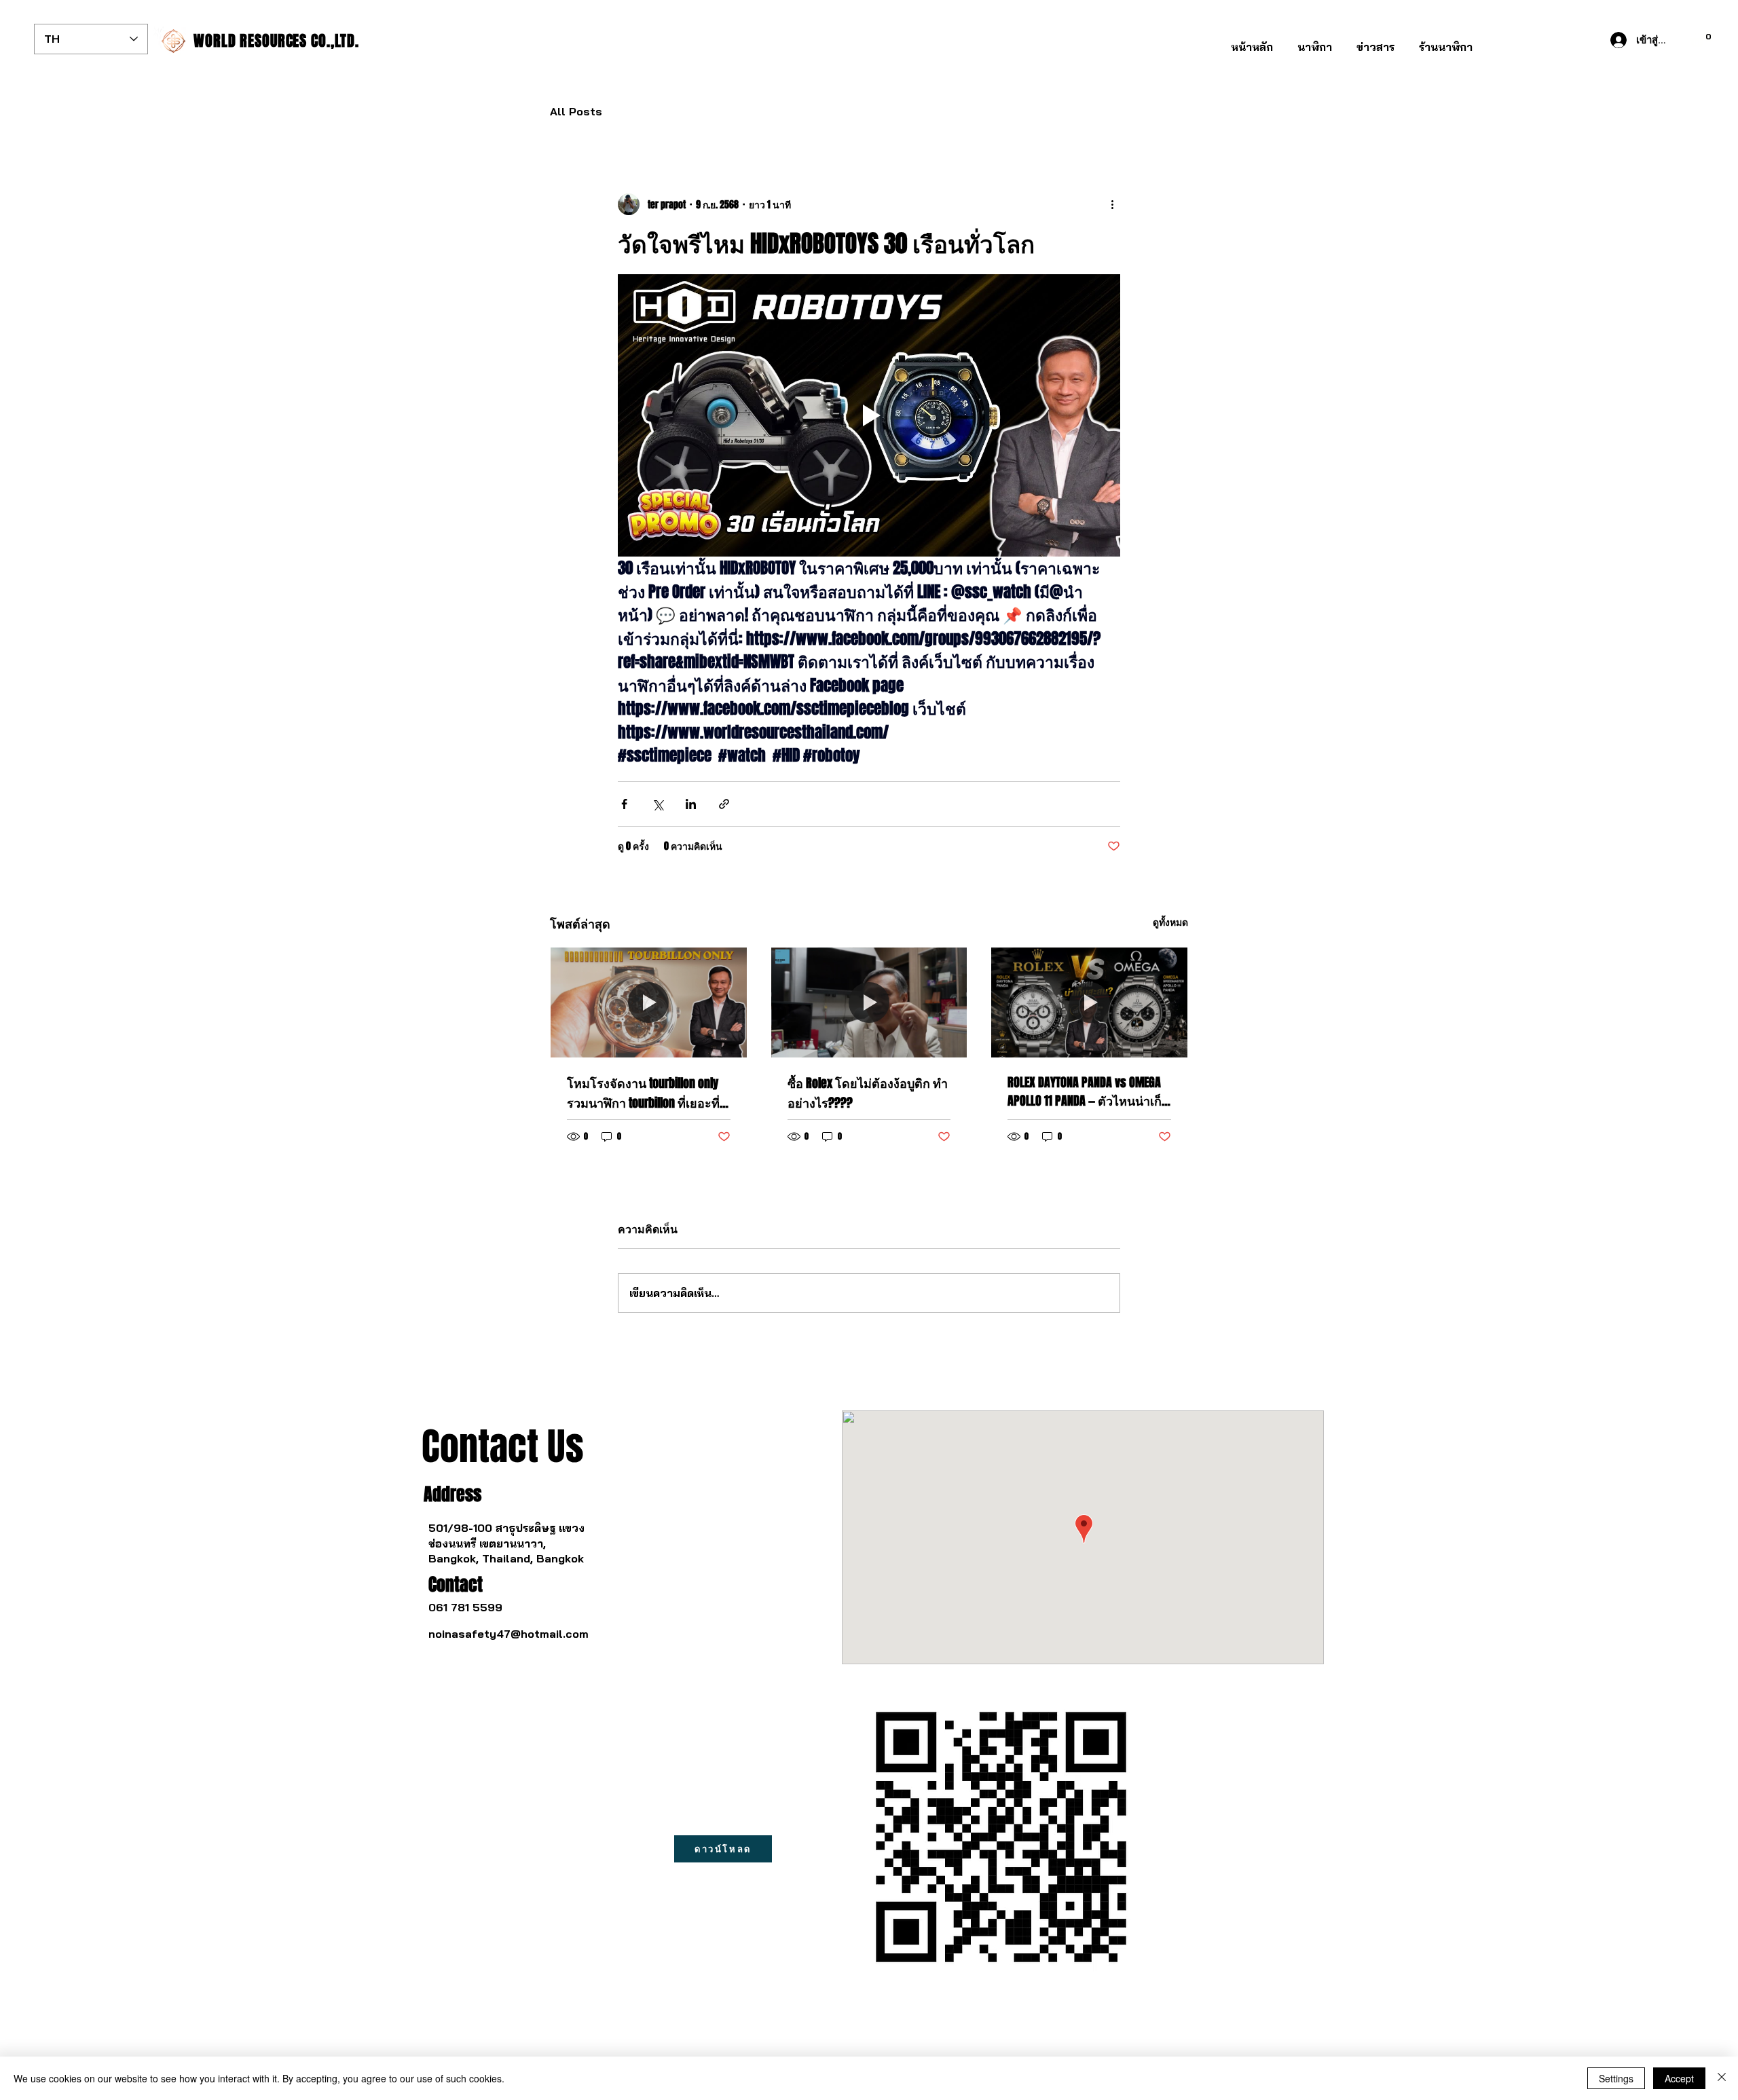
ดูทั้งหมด (1170, 922)
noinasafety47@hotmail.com (509, 1634)
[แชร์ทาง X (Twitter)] (658, 804)
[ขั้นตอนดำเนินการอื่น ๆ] (1112, 204)
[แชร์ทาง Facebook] (624, 804)
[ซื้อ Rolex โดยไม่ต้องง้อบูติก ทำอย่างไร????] (869, 1002)
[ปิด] (1722, 2078)
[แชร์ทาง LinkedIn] (691, 804)
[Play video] (869, 415)
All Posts (576, 111)
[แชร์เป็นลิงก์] (724, 804)
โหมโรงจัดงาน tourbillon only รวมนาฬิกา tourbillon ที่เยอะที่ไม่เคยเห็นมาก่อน (643, 1094)
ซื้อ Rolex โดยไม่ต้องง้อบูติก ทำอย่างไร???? (868, 1093)
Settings (1616, 2078)
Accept (1679, 2078)
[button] (1315, 41)
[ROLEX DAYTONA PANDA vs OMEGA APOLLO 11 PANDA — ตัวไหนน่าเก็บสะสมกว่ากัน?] (1089, 1002)
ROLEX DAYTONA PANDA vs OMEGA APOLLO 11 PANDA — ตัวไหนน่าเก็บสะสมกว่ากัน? (1088, 1092)
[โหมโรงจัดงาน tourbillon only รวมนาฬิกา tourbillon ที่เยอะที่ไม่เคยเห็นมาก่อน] (649, 1002)
